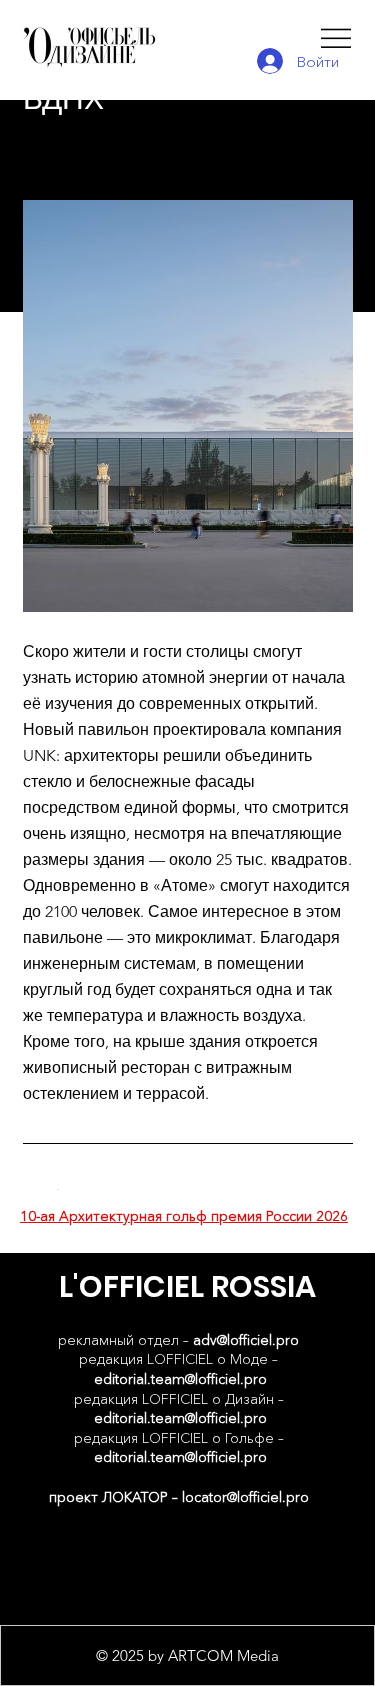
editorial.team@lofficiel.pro (180, 1379)
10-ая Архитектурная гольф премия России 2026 (184, 1216)
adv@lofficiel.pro (246, 1340)
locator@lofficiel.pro (245, 1497)
